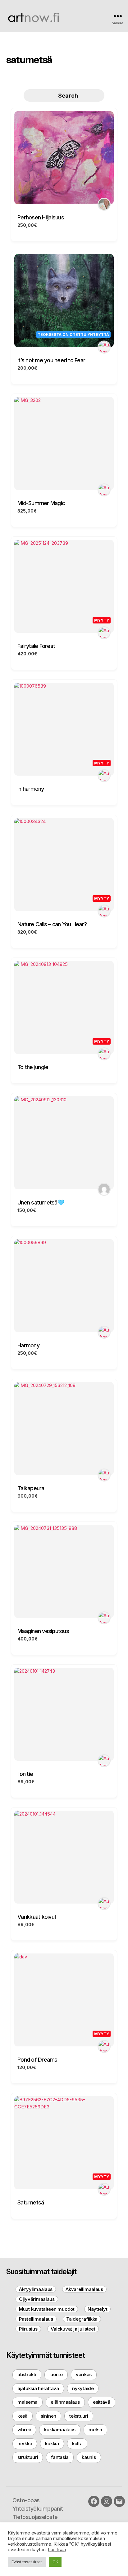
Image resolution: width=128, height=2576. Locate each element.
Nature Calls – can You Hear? (52, 924)
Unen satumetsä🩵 (41, 1202)
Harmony (28, 1345)
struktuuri (28, 2457)
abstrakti (27, 2374)
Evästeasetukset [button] (27, 2562)
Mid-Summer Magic (41, 503)
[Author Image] (104, 204)
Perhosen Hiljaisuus (41, 217)
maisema (27, 2402)
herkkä (25, 2444)
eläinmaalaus (65, 2402)
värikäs (84, 2374)
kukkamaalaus (60, 2430)
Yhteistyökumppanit (38, 2509)
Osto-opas (26, 2500)
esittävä (102, 2402)
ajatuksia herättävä (38, 2388)
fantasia (60, 2457)
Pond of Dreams (37, 2060)
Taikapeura (31, 1488)
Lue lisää (57, 2550)
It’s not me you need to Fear (51, 360)
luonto (56, 2374)
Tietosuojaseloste (35, 2517)
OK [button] (55, 2562)
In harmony (31, 789)
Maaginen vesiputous (43, 1631)
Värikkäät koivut (37, 1917)
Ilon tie (25, 1774)
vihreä (24, 2430)
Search (68, 96)
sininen (48, 2416)
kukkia (52, 2444)
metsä (95, 2430)
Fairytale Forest (36, 646)
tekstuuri (79, 2416)
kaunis (89, 2457)
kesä (23, 2416)
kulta (77, 2444)
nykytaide (83, 2388)
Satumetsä (31, 2202)
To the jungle (33, 1067)
